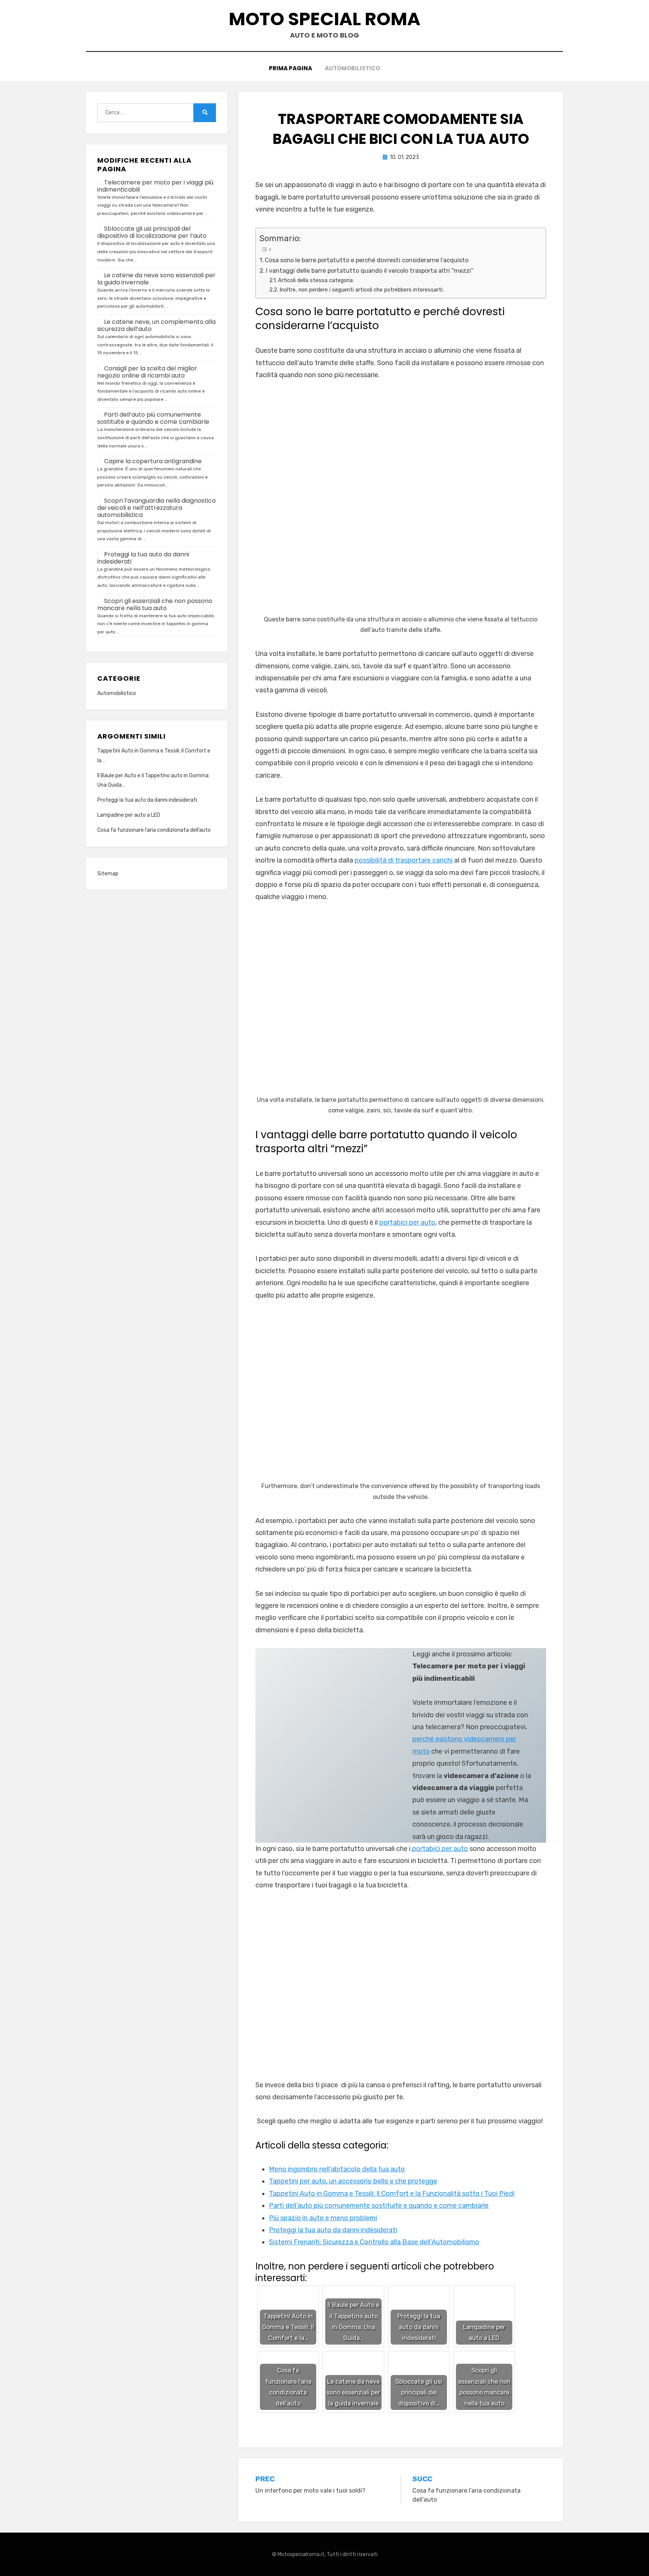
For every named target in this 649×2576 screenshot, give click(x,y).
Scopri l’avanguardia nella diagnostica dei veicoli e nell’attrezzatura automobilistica (156, 508)
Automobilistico (352, 68)
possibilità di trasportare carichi (404, 860)
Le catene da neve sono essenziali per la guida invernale (156, 279)
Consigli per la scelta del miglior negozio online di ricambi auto (147, 372)
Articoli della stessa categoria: (316, 280)
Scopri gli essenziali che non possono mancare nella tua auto (155, 604)
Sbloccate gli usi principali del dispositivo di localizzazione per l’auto (152, 232)
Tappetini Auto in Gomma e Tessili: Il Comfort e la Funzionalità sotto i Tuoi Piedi (392, 2194)
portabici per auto (407, 1222)
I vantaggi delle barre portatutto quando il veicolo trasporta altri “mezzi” (370, 271)
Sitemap (108, 874)
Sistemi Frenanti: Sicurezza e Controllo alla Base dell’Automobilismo (374, 2242)
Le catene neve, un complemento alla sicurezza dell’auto (156, 325)
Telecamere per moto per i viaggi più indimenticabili (155, 186)
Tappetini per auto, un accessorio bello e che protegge (353, 2181)
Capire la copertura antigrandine (153, 461)
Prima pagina (291, 68)
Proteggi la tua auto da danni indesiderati (333, 2230)
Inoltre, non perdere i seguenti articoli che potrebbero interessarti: (361, 290)
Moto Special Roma (324, 19)
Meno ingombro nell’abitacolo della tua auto (337, 2169)
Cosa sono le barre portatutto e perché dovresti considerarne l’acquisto (367, 260)
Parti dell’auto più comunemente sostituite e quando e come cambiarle (379, 2206)
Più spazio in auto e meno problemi (323, 2218)
